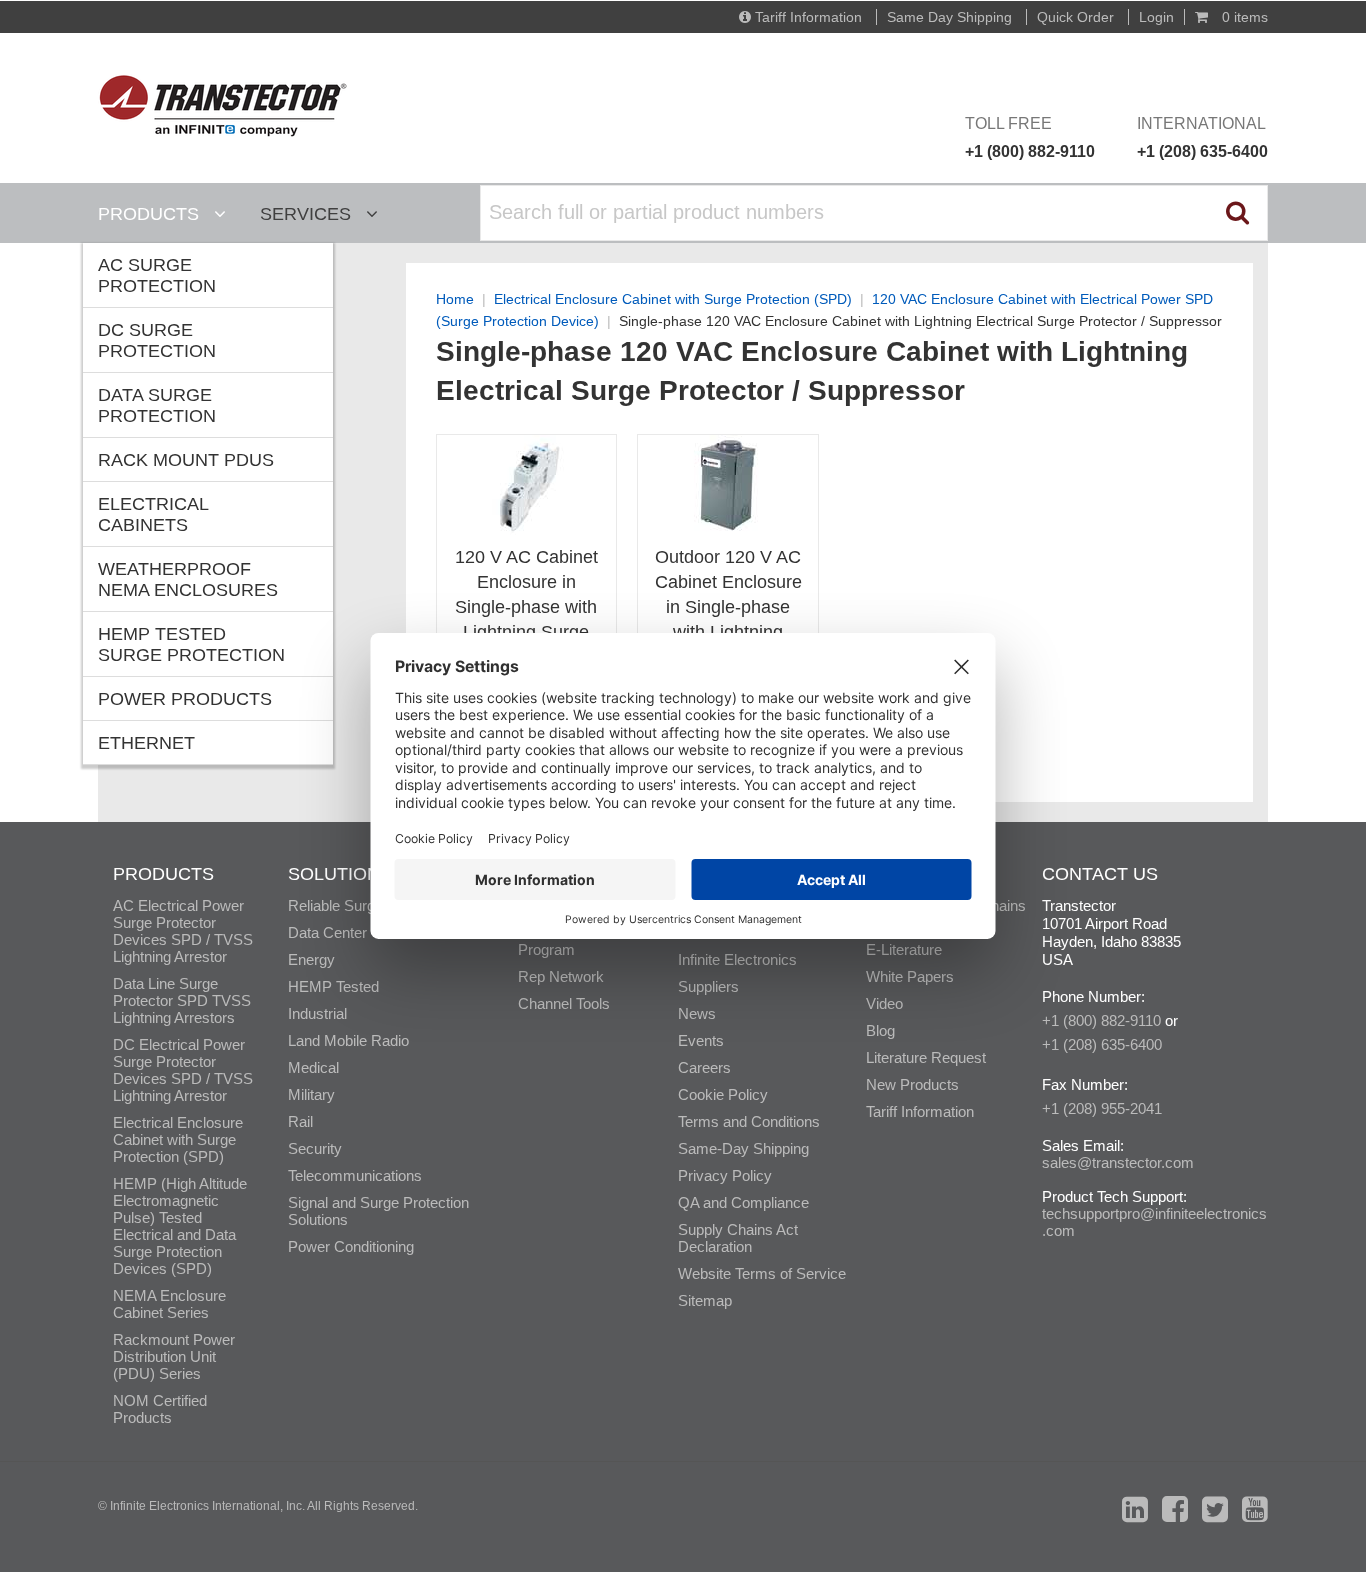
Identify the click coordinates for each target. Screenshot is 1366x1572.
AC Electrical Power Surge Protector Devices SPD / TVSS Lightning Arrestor (183, 931)
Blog (880, 1030)
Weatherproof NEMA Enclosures (188, 579)
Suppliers (708, 986)
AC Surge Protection (157, 275)
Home (455, 299)
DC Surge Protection (157, 340)
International (1202, 137)
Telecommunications (355, 1175)
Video (884, 1003)
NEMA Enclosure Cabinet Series (169, 1304)
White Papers (910, 976)
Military (311, 1094)
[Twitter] (1215, 1509)
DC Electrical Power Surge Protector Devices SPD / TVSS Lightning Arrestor (183, 1070)
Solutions (340, 874)
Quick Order (1075, 17)
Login (1156, 17)
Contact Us (1100, 874)
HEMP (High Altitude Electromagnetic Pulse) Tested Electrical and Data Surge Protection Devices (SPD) (180, 1226)
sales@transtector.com (1118, 1162)
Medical (313, 1067)
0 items (1243, 17)
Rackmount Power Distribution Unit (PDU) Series (174, 1356)
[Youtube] (1255, 1509)
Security (315, 1148)
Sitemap (705, 1300)
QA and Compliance (743, 1202)
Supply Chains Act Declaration (738, 1238)
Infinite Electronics (737, 959)
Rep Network (561, 976)
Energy (311, 959)
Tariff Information (808, 17)
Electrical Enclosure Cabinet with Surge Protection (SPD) (673, 299)
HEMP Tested (333, 986)
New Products (912, 1084)
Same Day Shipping (949, 17)
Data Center (327, 932)
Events (701, 1040)
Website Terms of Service (762, 1273)
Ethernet (146, 743)
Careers (704, 1067)
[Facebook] (1175, 1509)
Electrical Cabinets (153, 514)
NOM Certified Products (160, 1409)
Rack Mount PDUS (186, 460)
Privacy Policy (725, 1175)
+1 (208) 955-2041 (1102, 1108)
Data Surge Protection (157, 405)
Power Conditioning (351, 1246)
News (697, 1013)
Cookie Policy (723, 1094)
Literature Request (926, 1057)
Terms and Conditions (749, 1121)
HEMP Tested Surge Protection (191, 644)
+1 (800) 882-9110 (1101, 1020)
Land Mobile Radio (348, 1040)
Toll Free (1030, 137)
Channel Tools (564, 1003)
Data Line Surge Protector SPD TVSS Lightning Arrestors (182, 1000)
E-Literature (904, 949)
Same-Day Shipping (743, 1148)
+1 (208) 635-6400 (1102, 1044)
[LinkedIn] (1135, 1509)
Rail (300, 1121)
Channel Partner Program (571, 941)
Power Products (185, 699)
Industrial (317, 1013)
